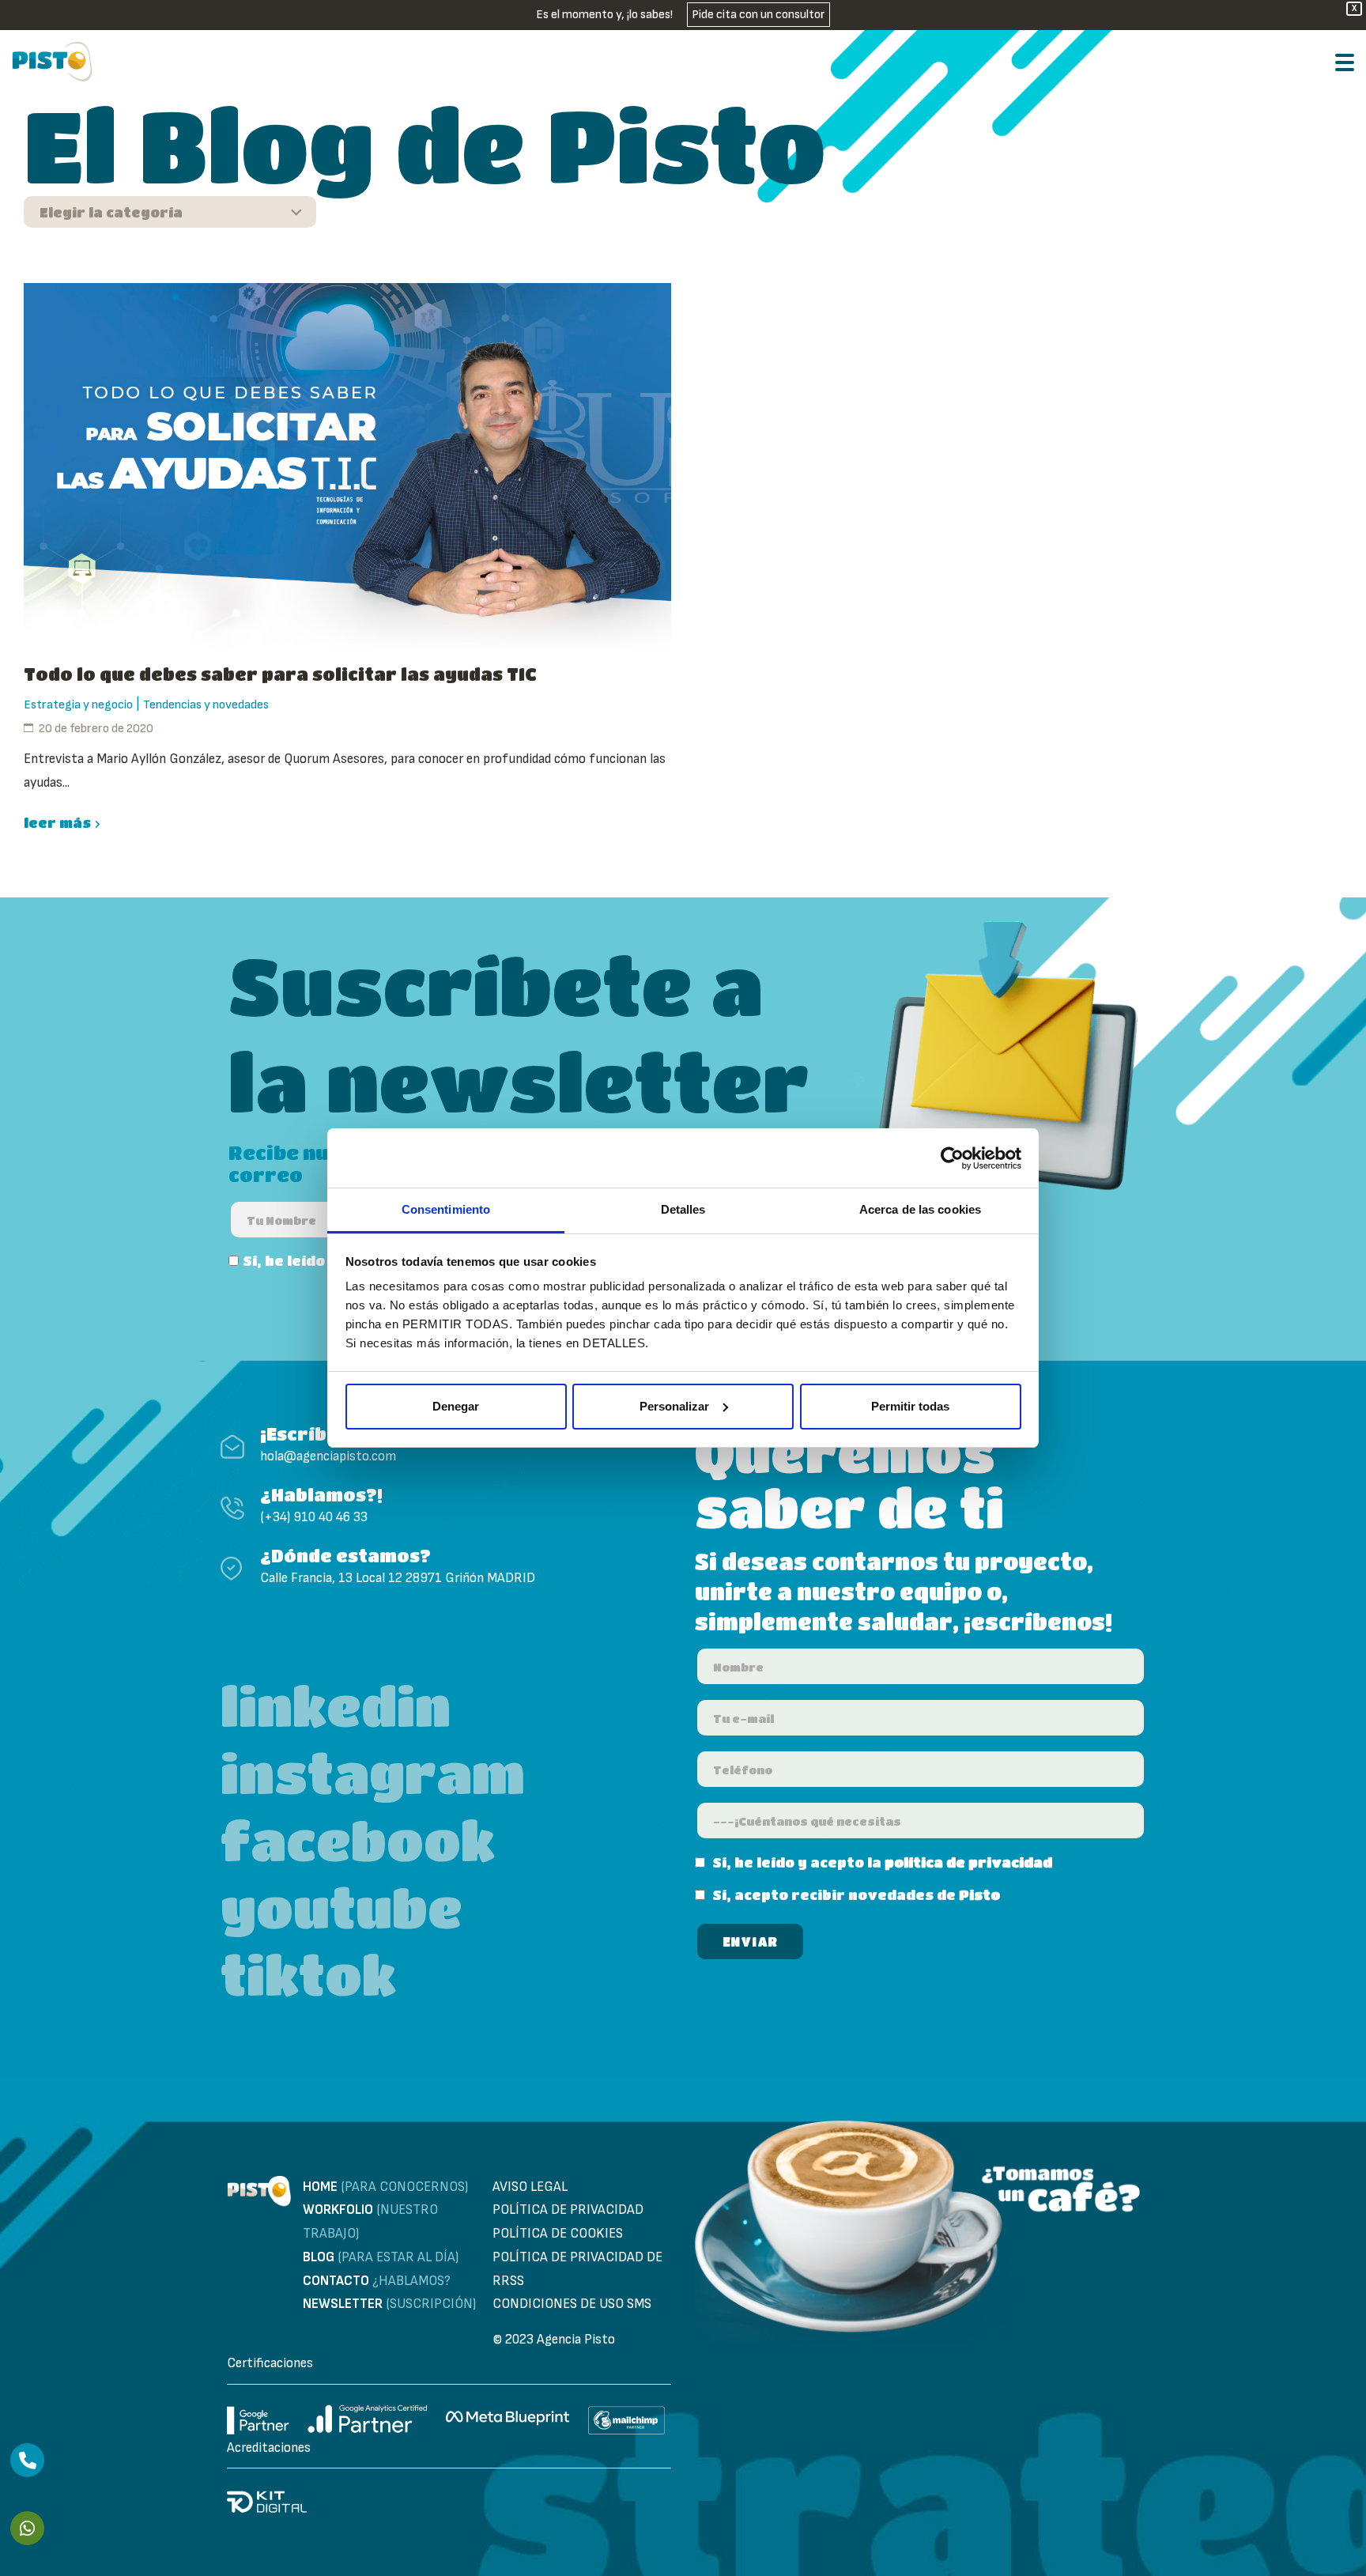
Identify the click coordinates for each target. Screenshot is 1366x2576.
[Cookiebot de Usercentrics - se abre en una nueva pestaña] (952, 1158)
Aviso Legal (530, 2187)
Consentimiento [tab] (446, 1209)
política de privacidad (968, 1862)
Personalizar (674, 1406)
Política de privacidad (568, 2210)
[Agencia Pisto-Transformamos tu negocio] (52, 62)
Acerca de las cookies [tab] (920, 1209)
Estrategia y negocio (78, 705)
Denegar (456, 1406)
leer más (57, 823)
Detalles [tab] (683, 1209)
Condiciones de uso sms (572, 2304)
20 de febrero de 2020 (96, 729)
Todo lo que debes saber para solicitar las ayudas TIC (280, 674)
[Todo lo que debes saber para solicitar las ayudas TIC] (347, 465)
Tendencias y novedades (206, 705)
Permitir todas (910, 1406)
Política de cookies (558, 2234)
